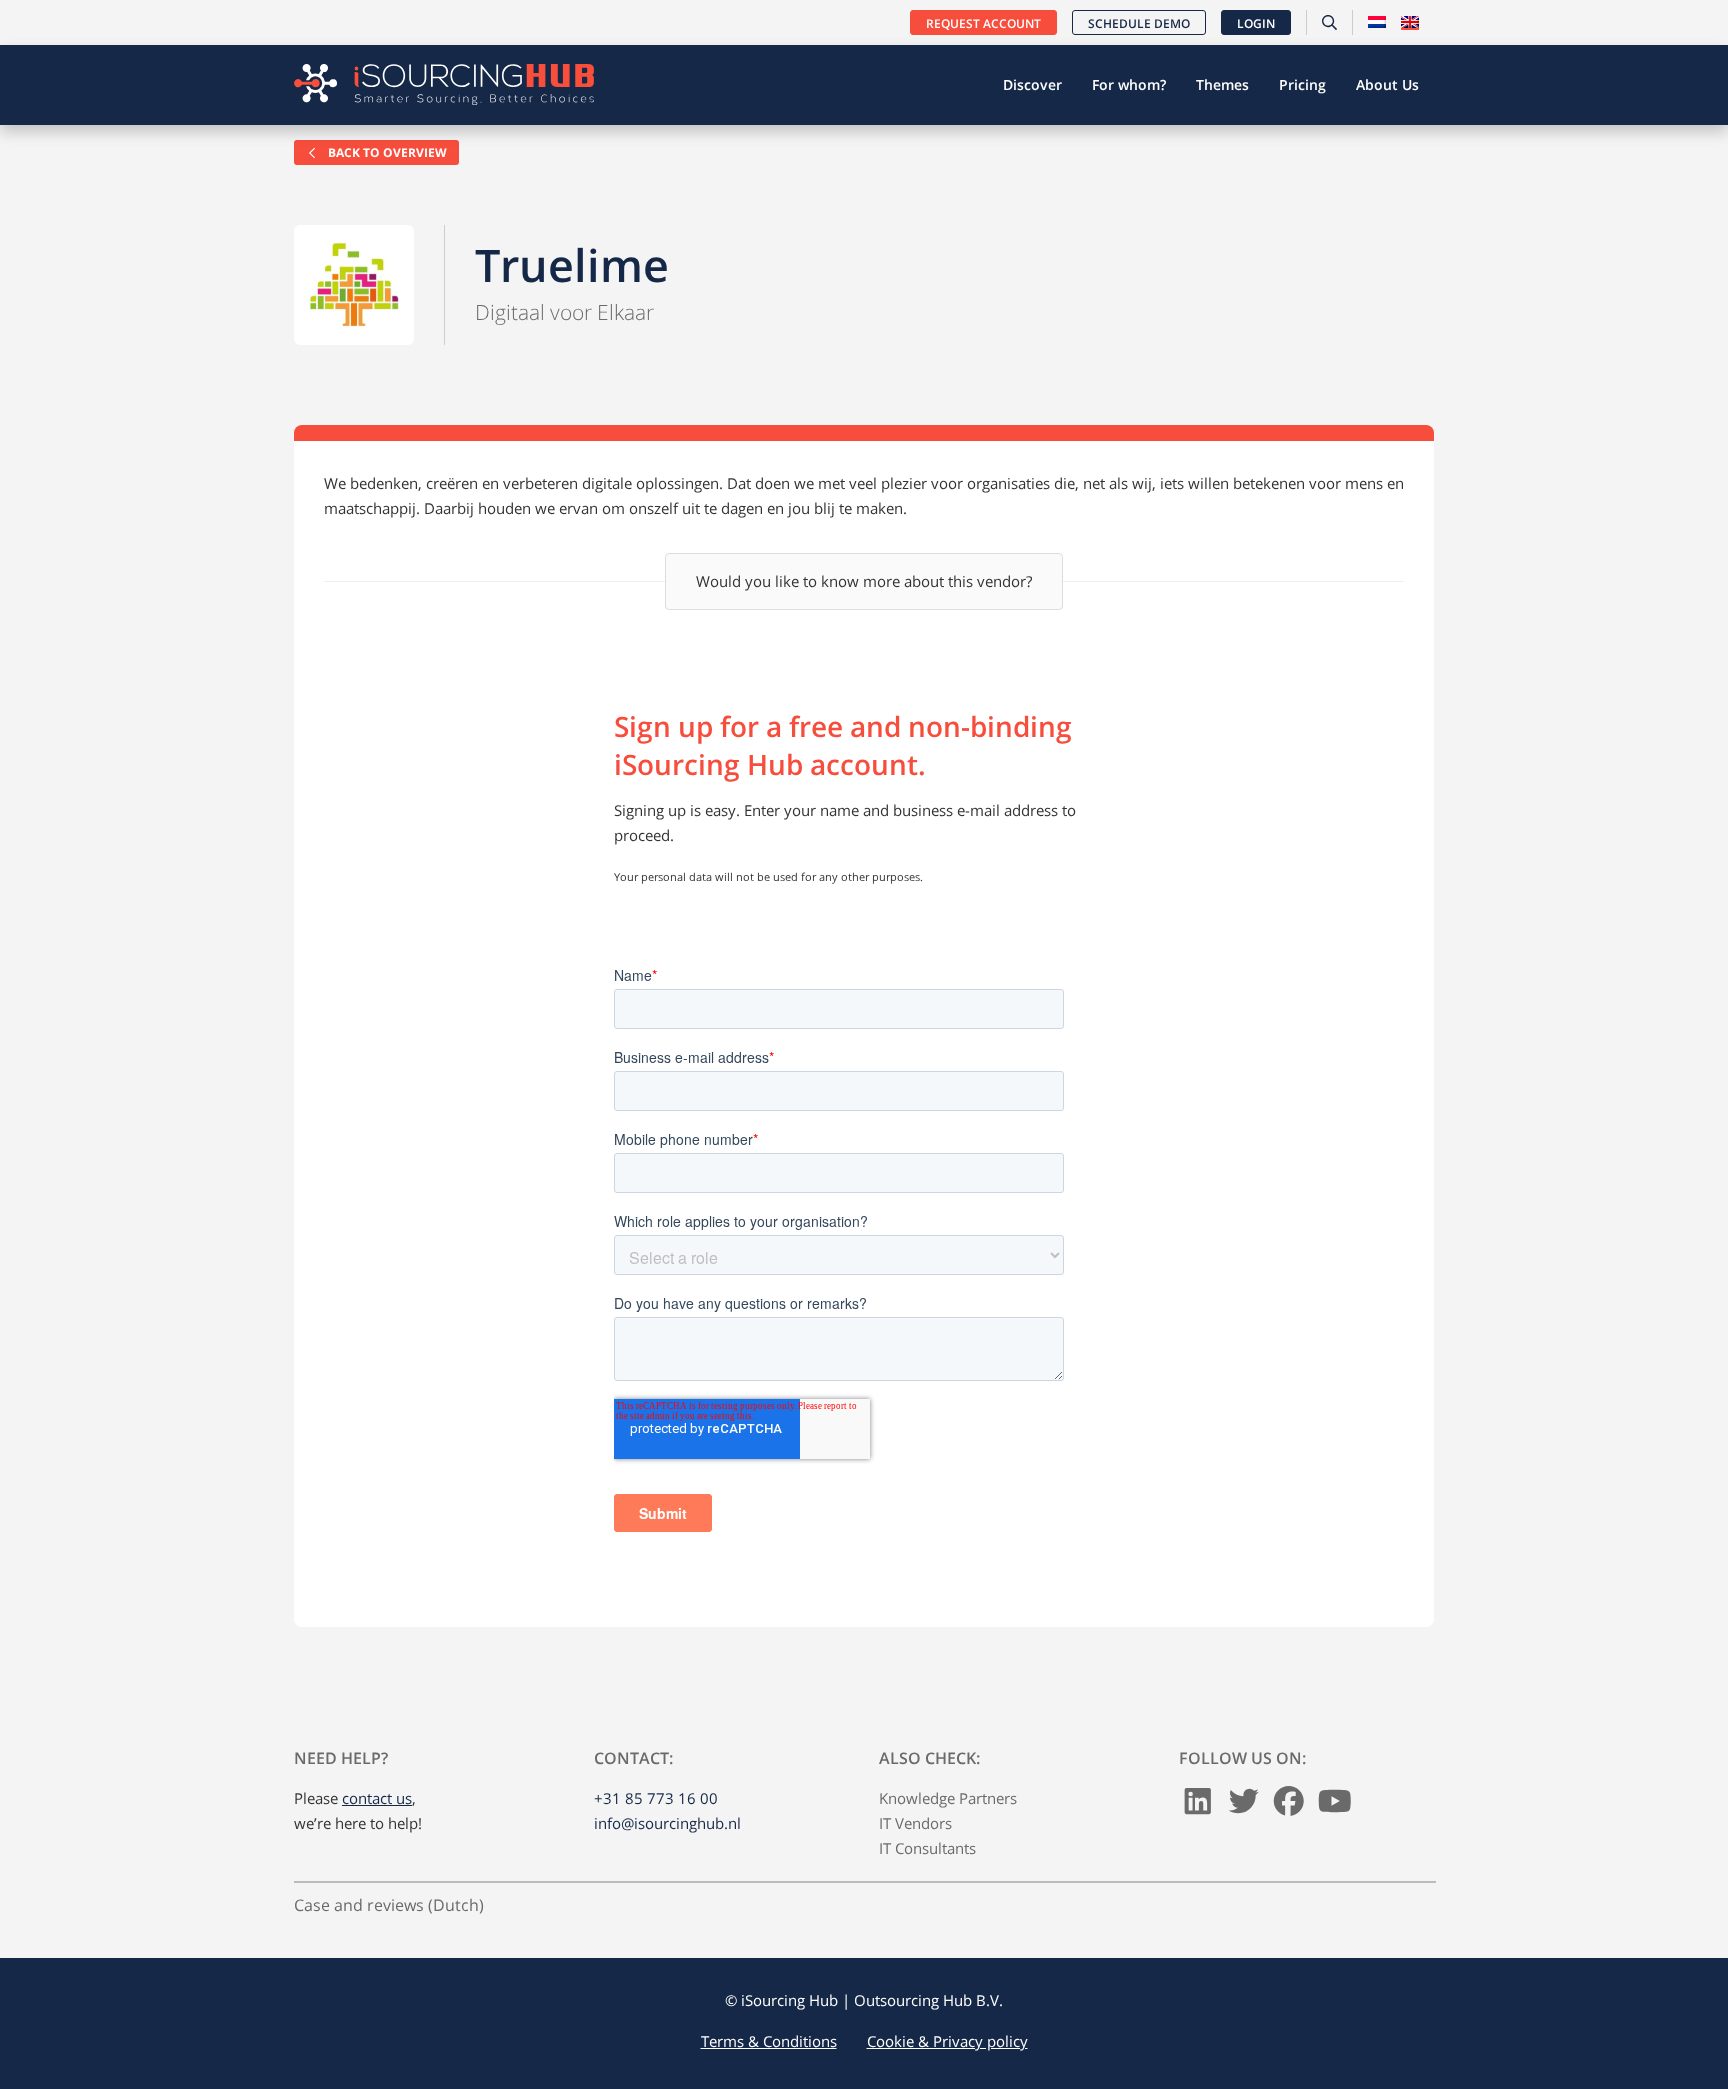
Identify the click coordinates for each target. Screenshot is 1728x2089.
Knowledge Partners (948, 1798)
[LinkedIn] (1198, 1806)
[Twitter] (1244, 1806)
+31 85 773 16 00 (656, 1798)
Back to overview (386, 152)
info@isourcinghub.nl (667, 1823)
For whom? (1129, 84)
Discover (1032, 84)
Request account (983, 23)
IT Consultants (927, 1848)
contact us (377, 1798)
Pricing (1302, 84)
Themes (1222, 84)
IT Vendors (915, 1823)
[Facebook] (1289, 1806)
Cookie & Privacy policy (947, 2041)
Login (1256, 23)
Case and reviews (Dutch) (389, 1905)
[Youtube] (1335, 1806)
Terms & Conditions (769, 2041)
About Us (1387, 84)
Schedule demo (1139, 23)
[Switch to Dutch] (1377, 23)
